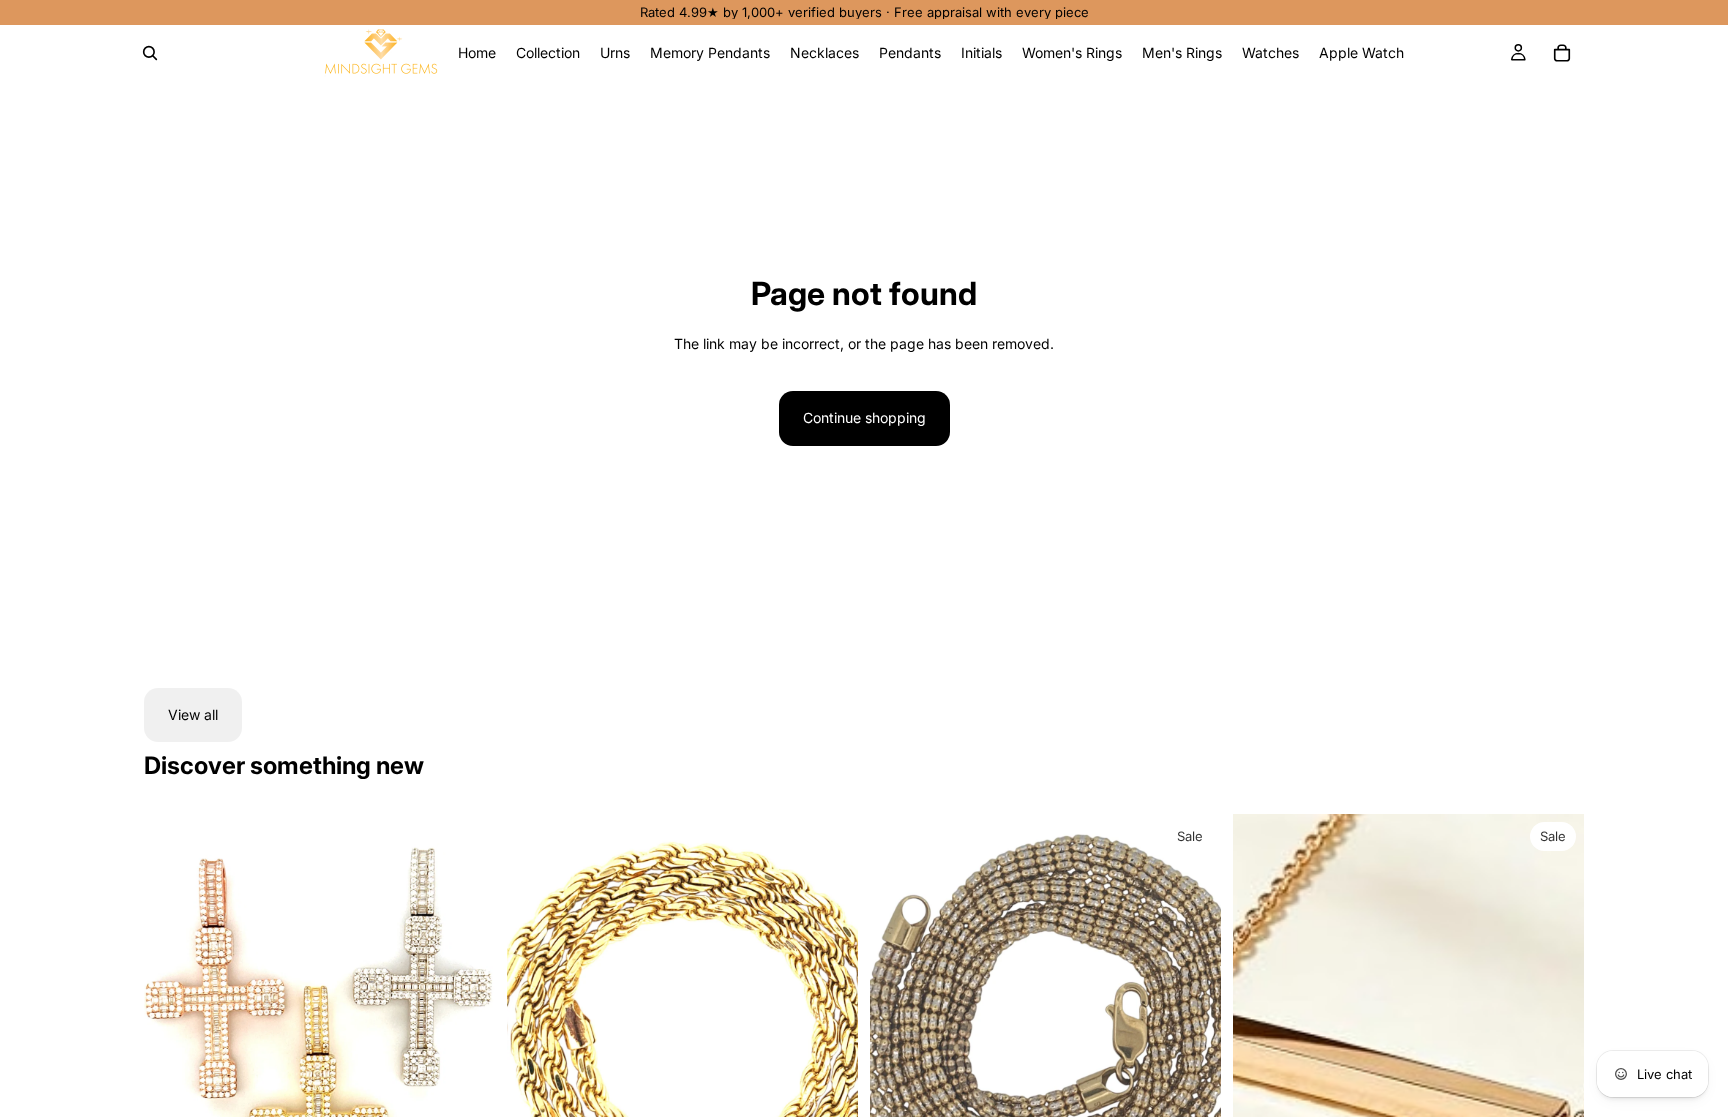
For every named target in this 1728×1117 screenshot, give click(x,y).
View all (193, 714)
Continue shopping (864, 417)
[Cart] (1562, 53)
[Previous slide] (174, 1033)
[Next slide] (465, 1033)
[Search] (150, 53)
